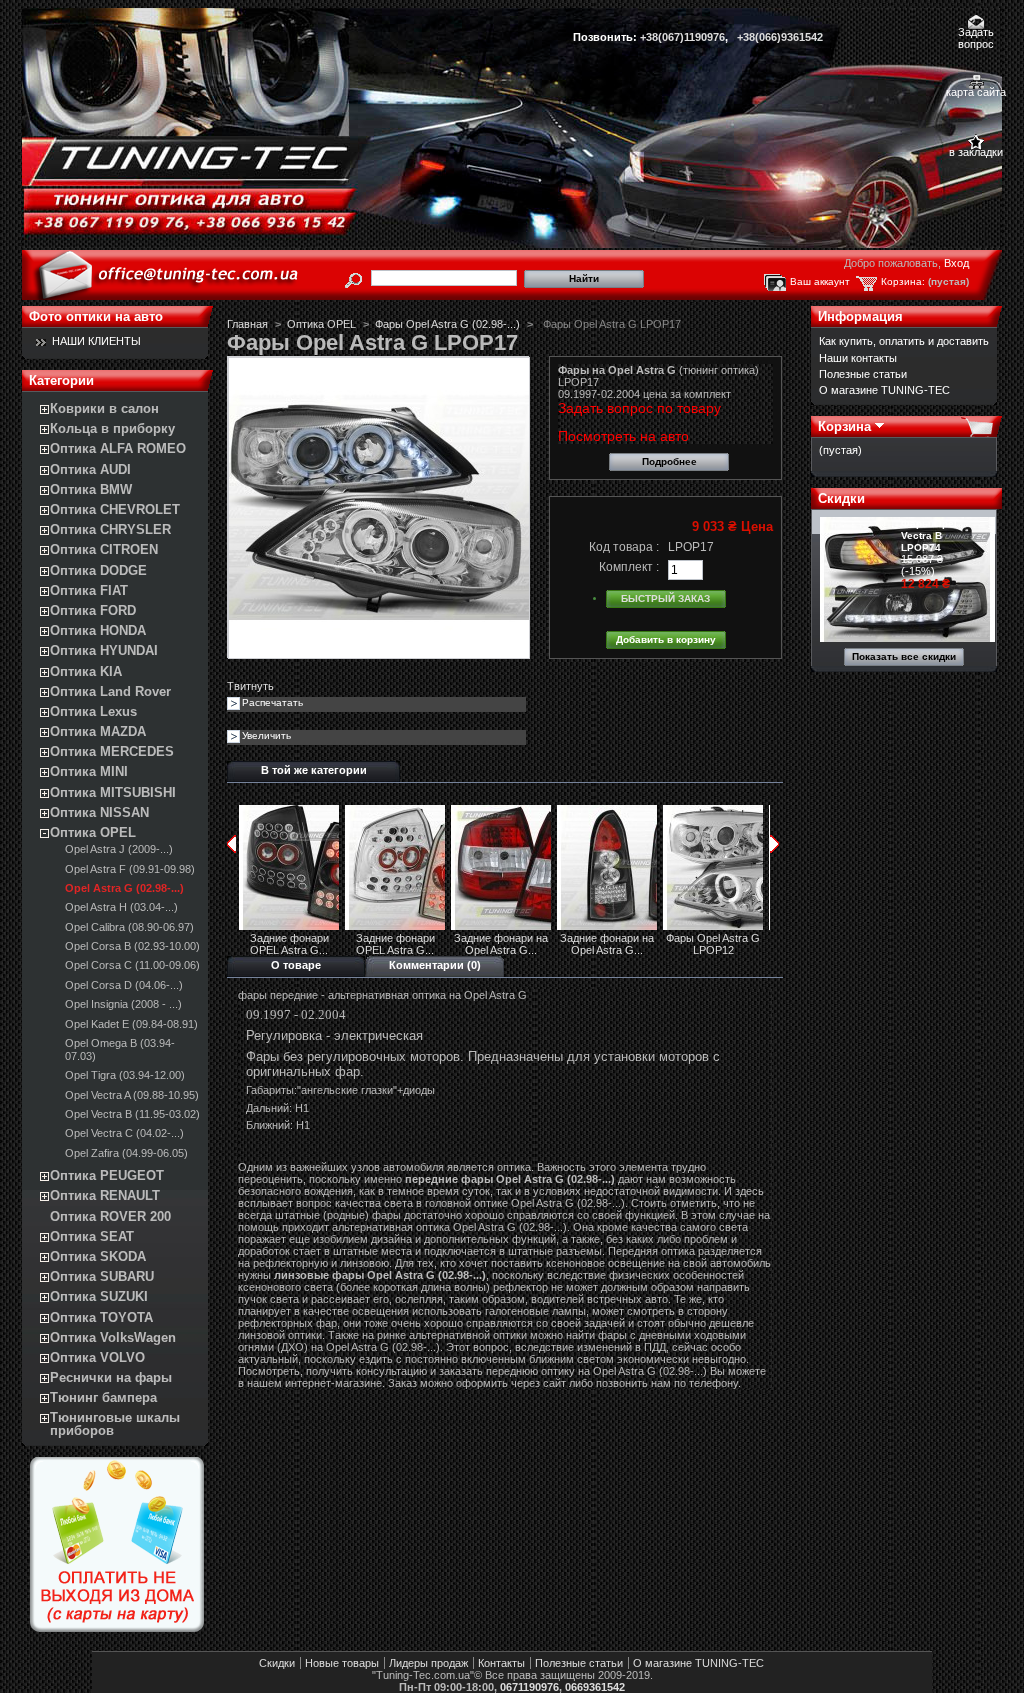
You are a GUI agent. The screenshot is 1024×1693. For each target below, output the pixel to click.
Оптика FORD (93, 610)
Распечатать (272, 702)
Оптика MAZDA (98, 731)
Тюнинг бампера (103, 1397)
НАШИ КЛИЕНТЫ (96, 341)
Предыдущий (231, 844)
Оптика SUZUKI (99, 1296)
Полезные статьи (863, 374)
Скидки (841, 498)
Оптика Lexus (93, 711)
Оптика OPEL (93, 832)
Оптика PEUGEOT (107, 1175)
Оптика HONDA (98, 630)
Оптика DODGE (98, 570)
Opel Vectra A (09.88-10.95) (132, 1095)
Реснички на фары (111, 1377)
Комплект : (629, 567)
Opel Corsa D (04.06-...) (124, 985)
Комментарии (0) (435, 965)
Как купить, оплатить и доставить (904, 341)
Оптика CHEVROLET (115, 509)
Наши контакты (858, 358)
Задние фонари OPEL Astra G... (289, 944)
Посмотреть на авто (623, 436)
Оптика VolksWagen (113, 1337)
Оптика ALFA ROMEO (118, 448)
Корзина (844, 426)
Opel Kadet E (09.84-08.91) (131, 1024)
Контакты (501, 1663)
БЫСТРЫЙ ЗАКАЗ (665, 598)
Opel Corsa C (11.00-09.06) (132, 965)
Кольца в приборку (112, 428)
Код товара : (624, 547)
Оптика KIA (86, 671)
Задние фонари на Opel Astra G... (501, 944)
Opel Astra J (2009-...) (119, 849)
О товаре (296, 965)
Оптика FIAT (89, 590)
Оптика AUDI (90, 469)
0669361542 (595, 1687)
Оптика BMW (91, 489)
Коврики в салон (104, 408)
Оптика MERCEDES (112, 751)
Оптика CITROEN (104, 549)
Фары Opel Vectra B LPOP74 (929, 535)
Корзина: (903, 281)
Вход (956, 263)
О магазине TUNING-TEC (884, 390)
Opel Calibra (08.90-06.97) (129, 927)
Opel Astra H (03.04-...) (121, 907)
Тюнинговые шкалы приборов (115, 1424)
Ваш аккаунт (820, 281)
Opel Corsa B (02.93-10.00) (132, 946)
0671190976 (529, 1687)
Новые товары (342, 1663)
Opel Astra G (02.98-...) (124, 888)
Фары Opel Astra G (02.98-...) (447, 324)
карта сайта (976, 92)
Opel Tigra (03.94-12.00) (125, 1075)
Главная (247, 324)
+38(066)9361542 (780, 37)
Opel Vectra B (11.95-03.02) (132, 1114)
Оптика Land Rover (110, 691)
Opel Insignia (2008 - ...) (123, 1004)
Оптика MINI (89, 771)
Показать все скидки (904, 656)
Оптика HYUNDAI (104, 650)
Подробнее (669, 461)
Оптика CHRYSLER (110, 529)
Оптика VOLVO (97, 1357)
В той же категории (314, 770)
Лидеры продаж (428, 1663)
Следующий (774, 844)
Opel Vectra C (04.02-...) (124, 1133)
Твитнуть (250, 686)
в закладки (976, 152)
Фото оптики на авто (96, 316)
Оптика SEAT (92, 1236)
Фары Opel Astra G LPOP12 (713, 944)
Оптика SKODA (98, 1256)
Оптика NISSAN (99, 812)
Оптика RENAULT (105, 1195)
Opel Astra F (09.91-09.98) (130, 869)
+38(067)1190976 (682, 37)
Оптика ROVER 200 (110, 1216)
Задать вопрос (976, 33)
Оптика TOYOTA (101, 1317)
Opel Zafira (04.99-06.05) (126, 1153)
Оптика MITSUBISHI (113, 792)
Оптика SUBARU (102, 1276)
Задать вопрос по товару (639, 408)
